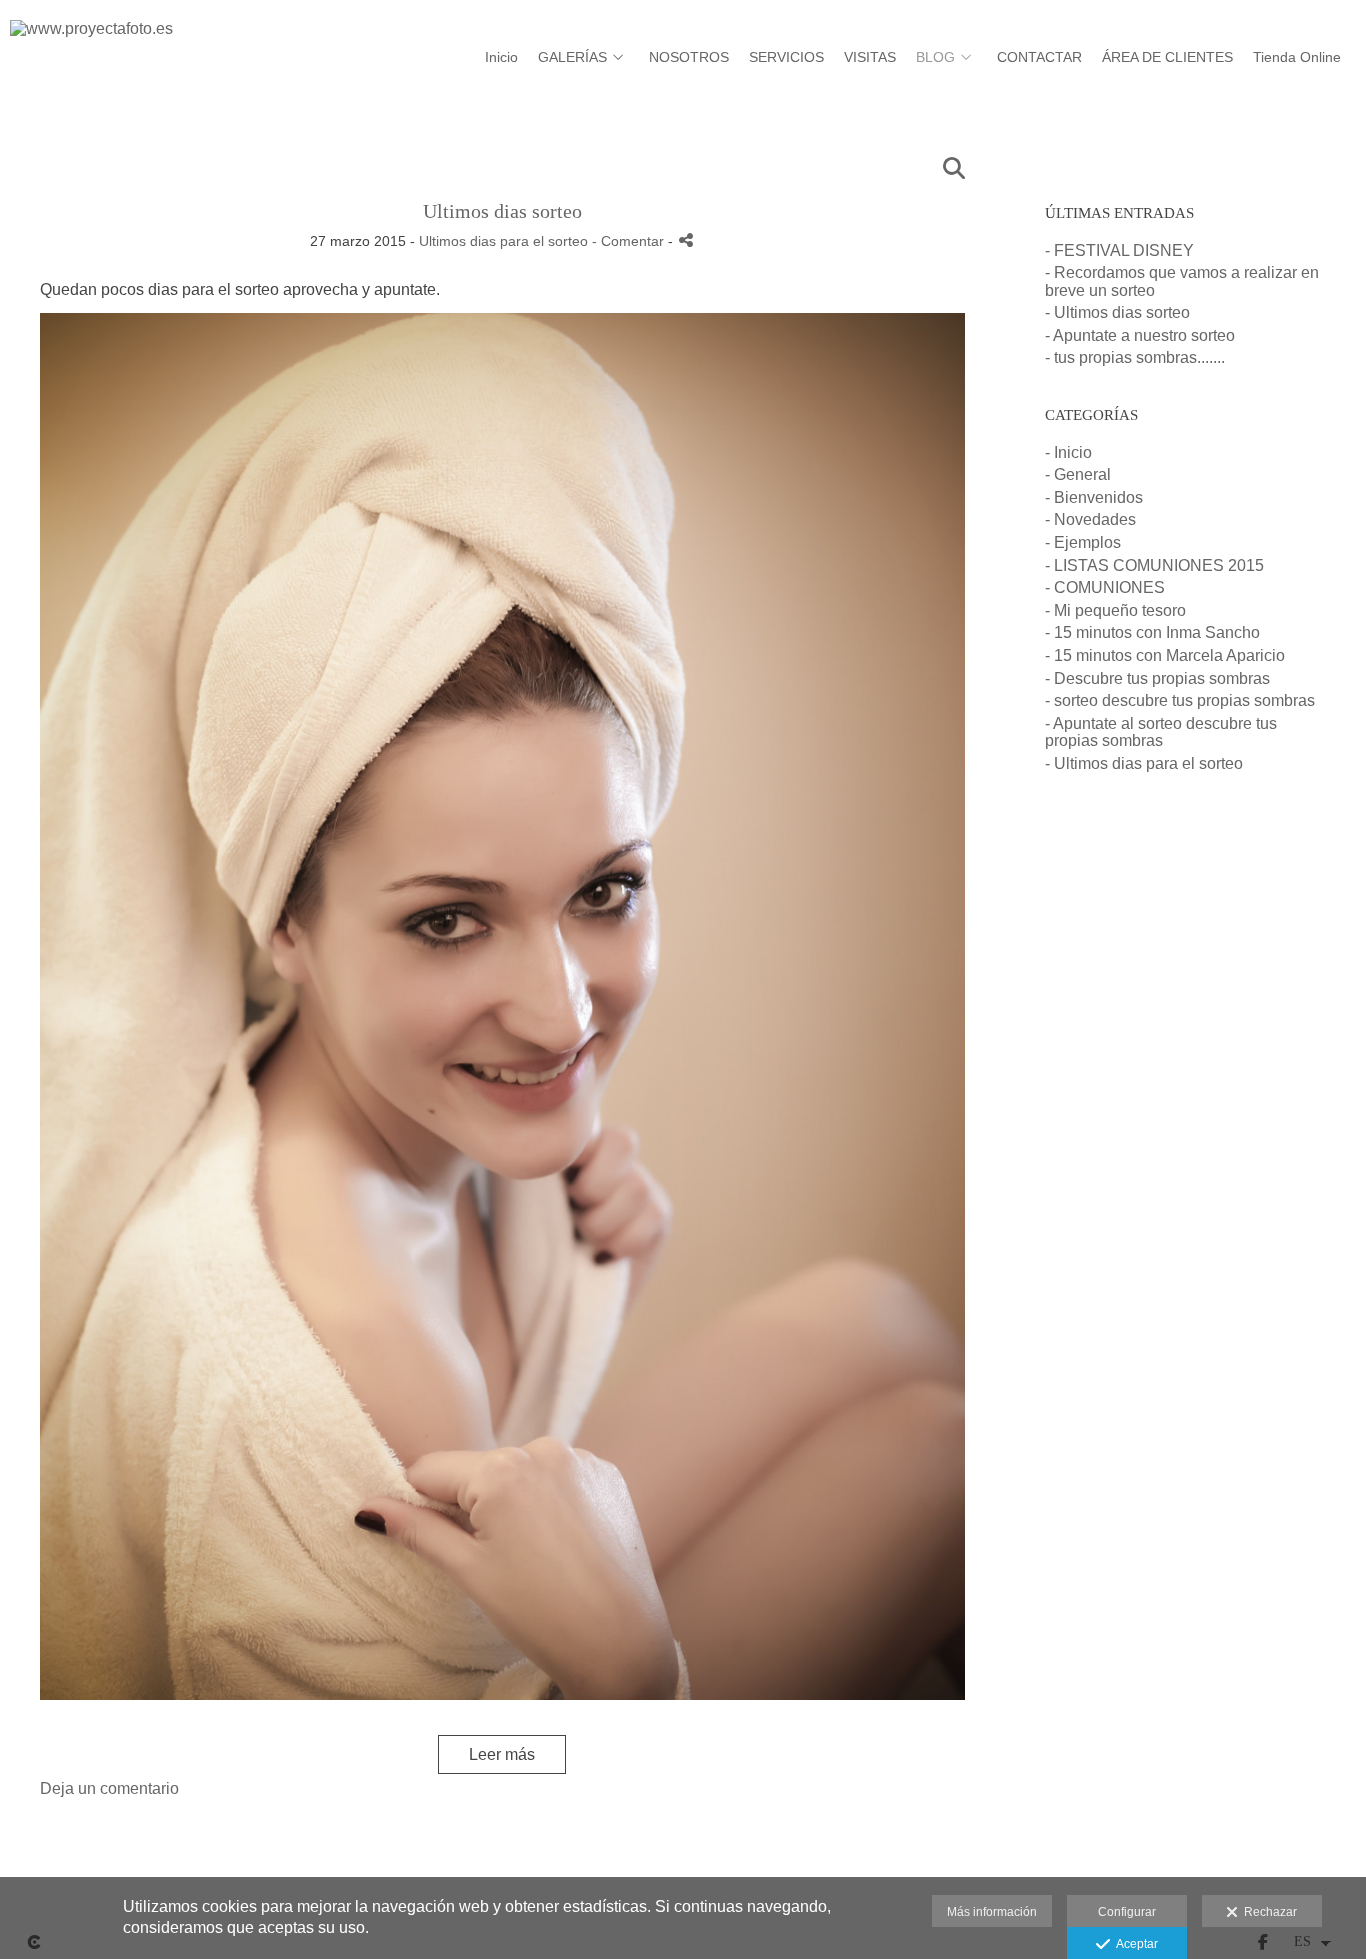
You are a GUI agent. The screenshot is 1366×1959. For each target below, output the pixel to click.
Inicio (501, 57)
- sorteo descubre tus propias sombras (1180, 700)
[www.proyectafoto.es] (91, 37)
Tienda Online (1297, 57)
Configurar (1127, 1912)
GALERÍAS (572, 57)
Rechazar (1267, 1912)
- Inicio (1068, 452)
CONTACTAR (1039, 57)
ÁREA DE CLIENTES (1167, 57)
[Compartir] (686, 240)
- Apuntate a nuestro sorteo (1140, 335)
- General (1078, 474)
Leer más (502, 1754)
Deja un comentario (109, 1788)
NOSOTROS (689, 57)
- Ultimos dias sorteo (1117, 312)
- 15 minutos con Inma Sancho (1152, 632)
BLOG (935, 57)
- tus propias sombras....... (1135, 357)
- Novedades (1090, 519)
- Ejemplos (1083, 542)
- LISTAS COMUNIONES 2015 (1154, 565)
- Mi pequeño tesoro (1115, 610)
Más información (992, 1912)
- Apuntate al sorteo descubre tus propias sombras (1161, 732)
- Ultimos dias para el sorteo (1144, 763)
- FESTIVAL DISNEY (1119, 250)
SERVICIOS (786, 57)
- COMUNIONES (1105, 587)
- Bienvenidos (1094, 497)
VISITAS (870, 57)
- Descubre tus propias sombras (1157, 678)
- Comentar (630, 241)
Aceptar (1134, 1944)
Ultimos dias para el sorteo (503, 241)
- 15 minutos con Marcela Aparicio (1165, 655)
